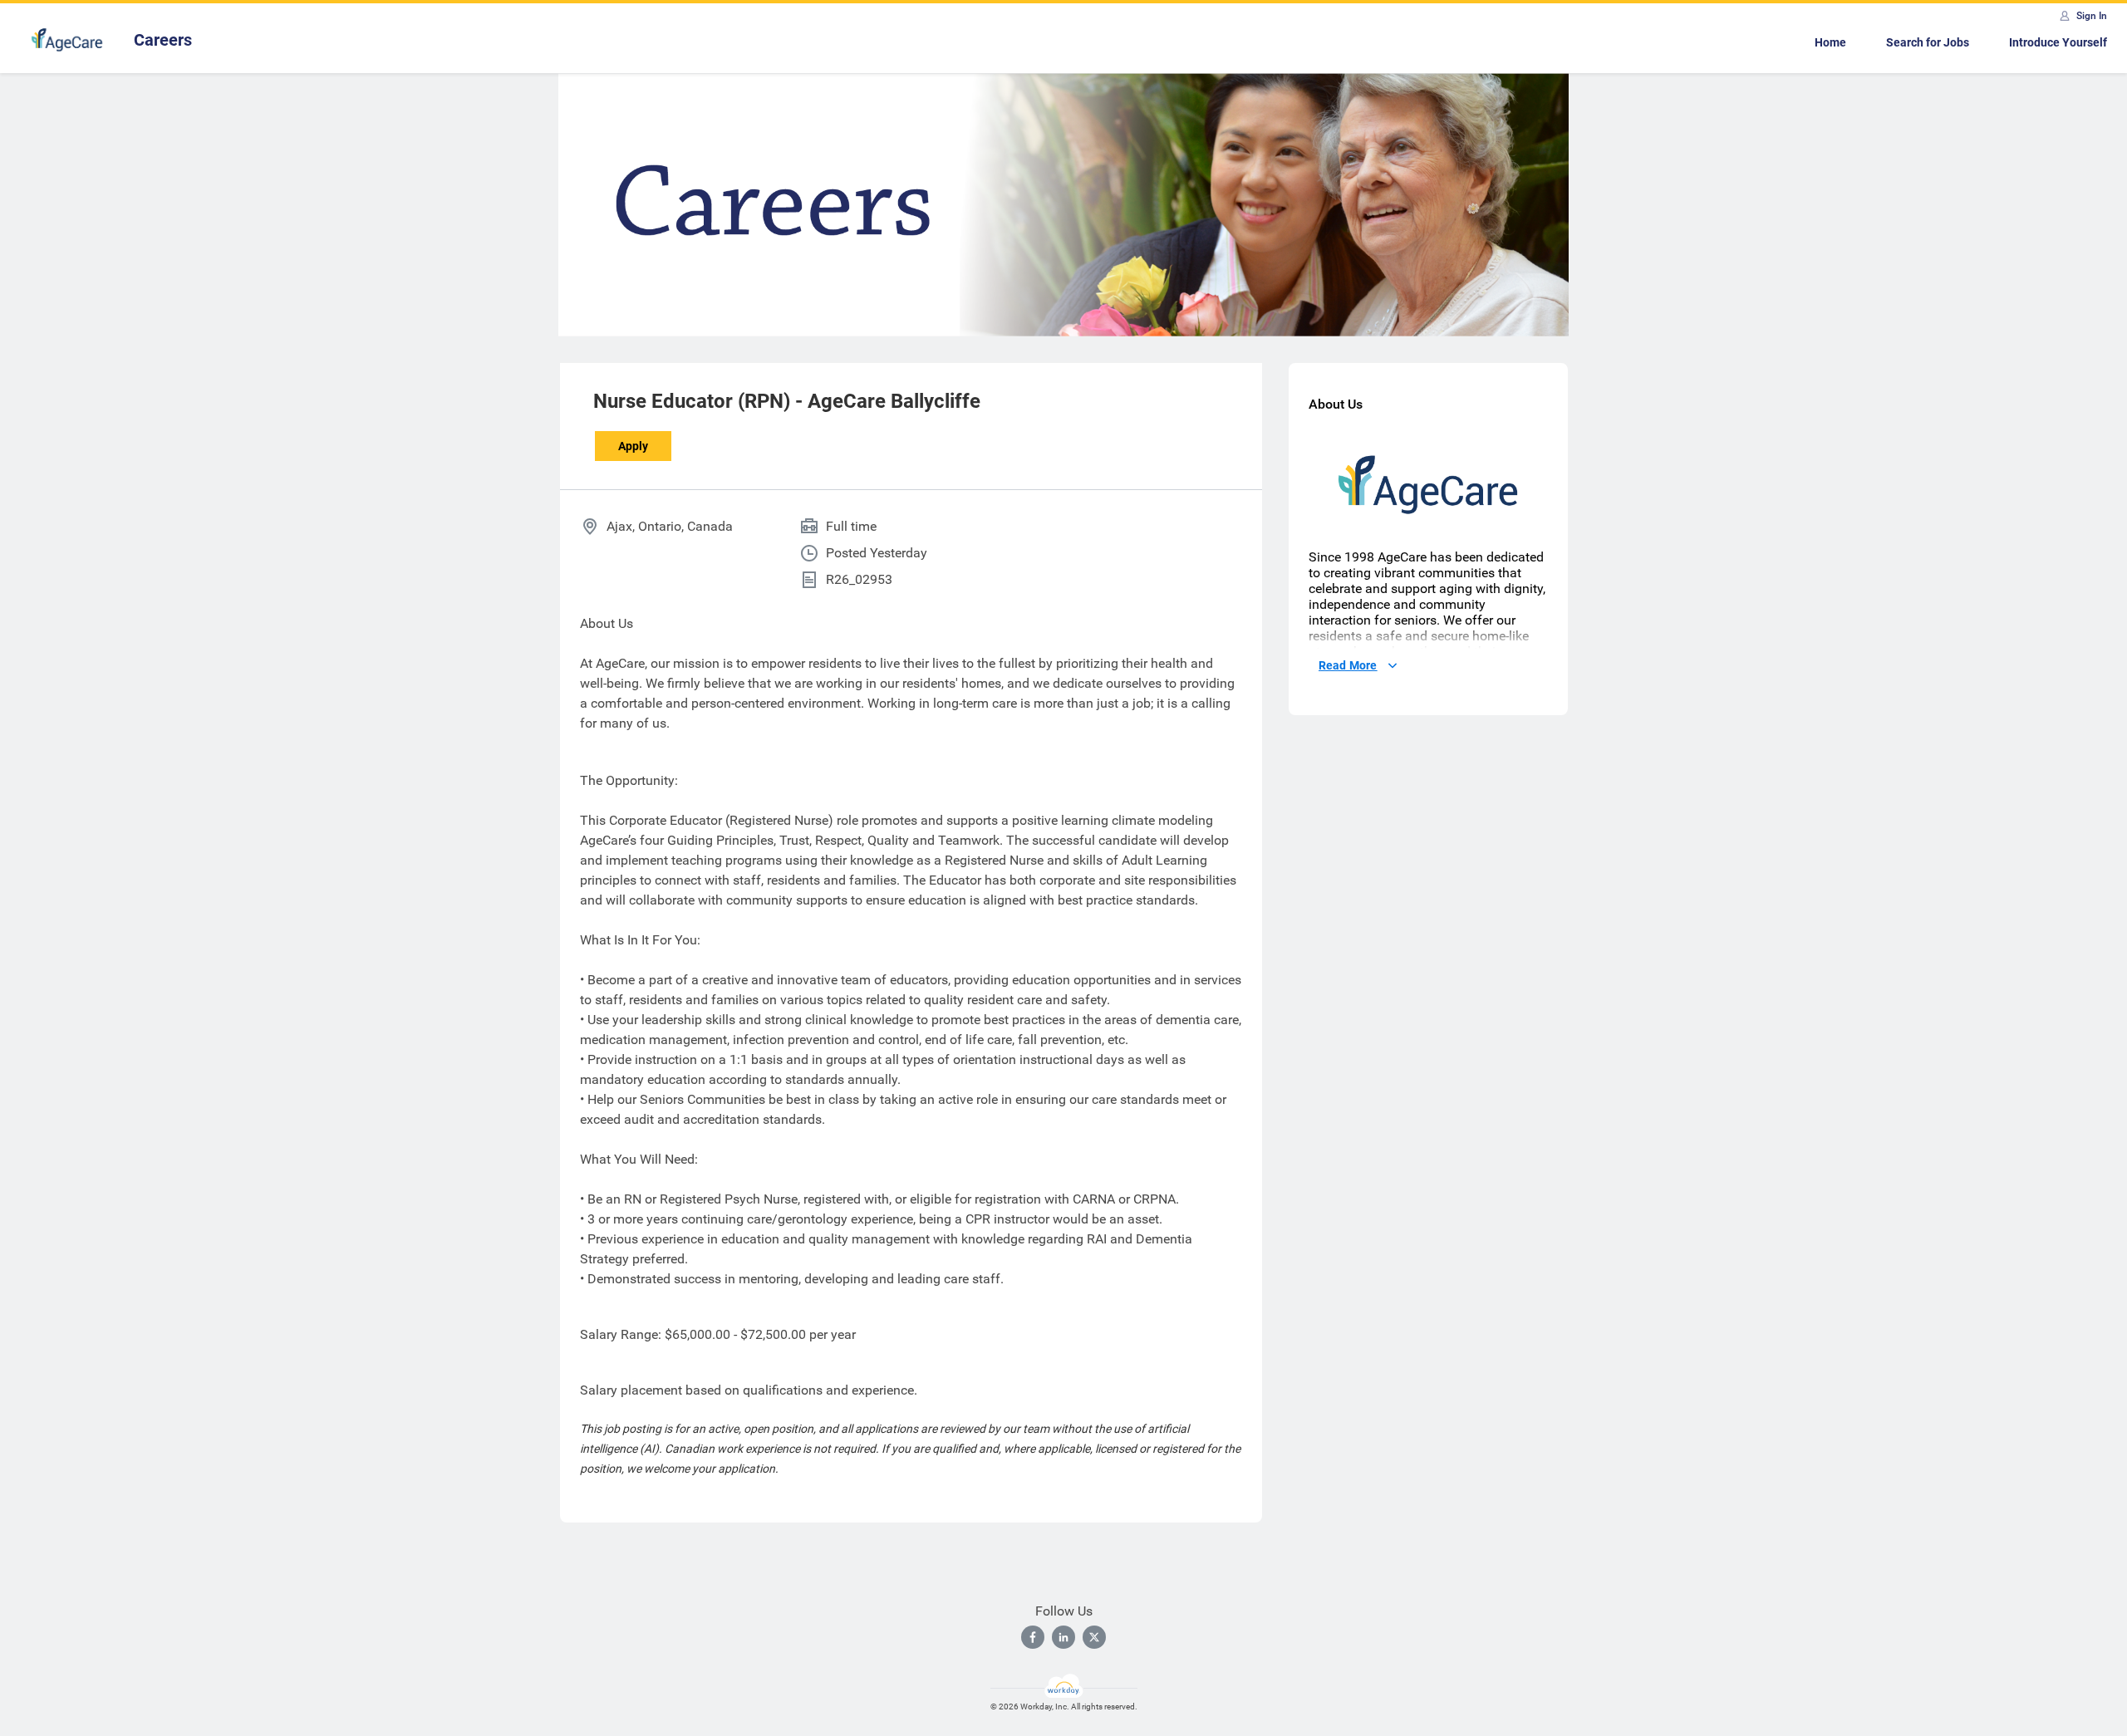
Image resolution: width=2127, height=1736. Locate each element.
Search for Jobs (1928, 42)
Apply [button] (633, 446)
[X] (1094, 1637)
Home (1830, 42)
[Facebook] (1033, 1637)
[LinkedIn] (1063, 1637)
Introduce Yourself (2058, 42)
